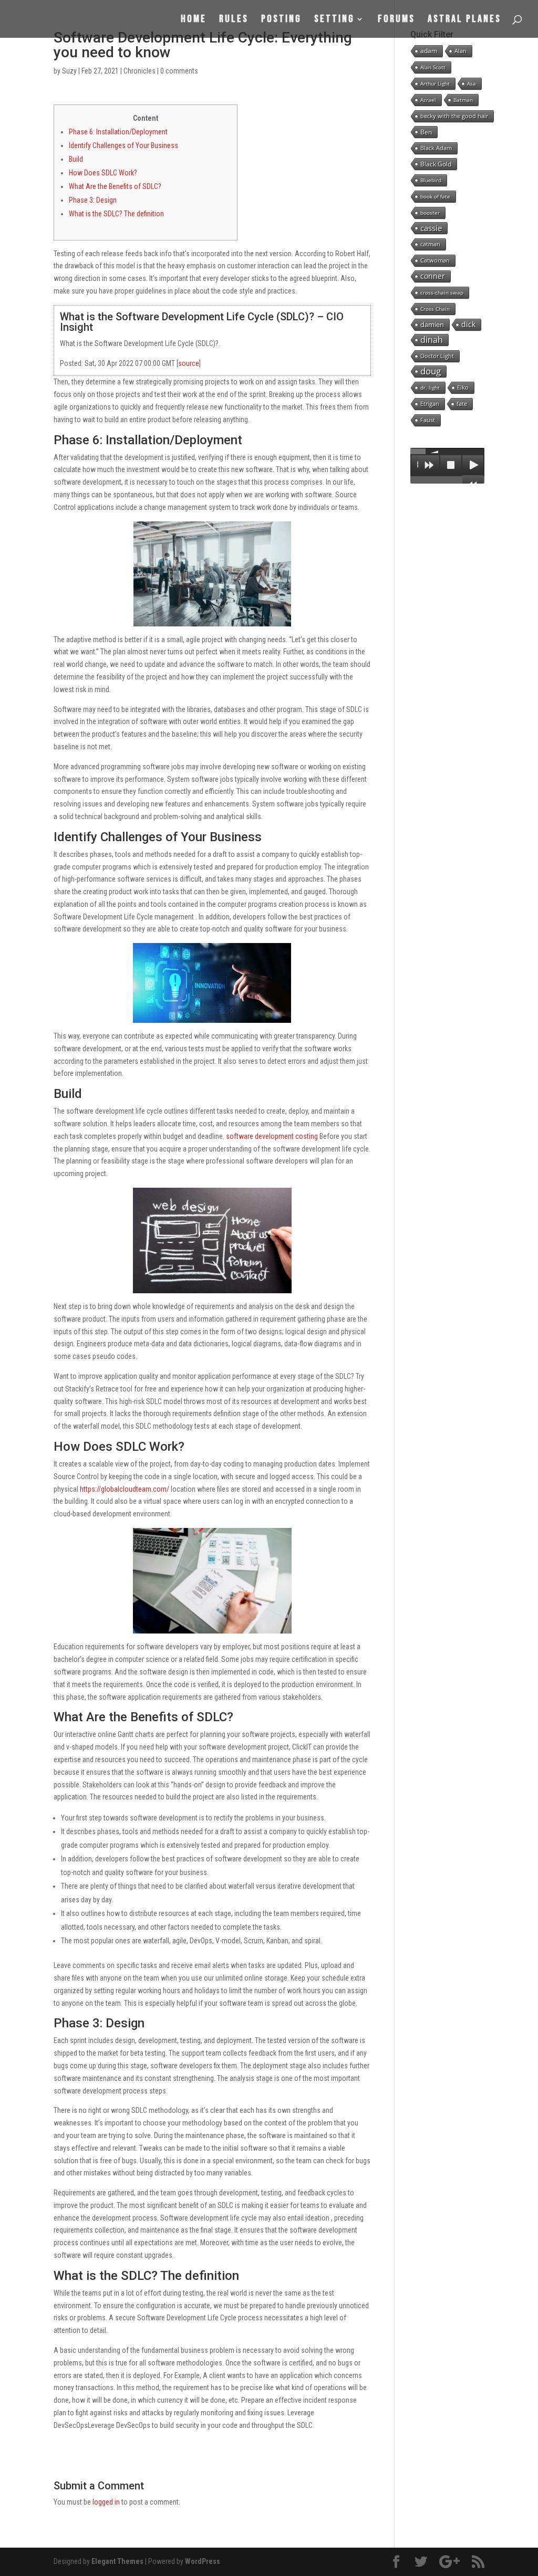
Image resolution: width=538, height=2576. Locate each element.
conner (433, 276)
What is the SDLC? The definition (116, 214)
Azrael (428, 100)
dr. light (430, 388)
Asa (472, 83)
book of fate (435, 196)
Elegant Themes (117, 2561)
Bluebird (431, 180)
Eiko (463, 387)
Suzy (69, 71)
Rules (234, 20)
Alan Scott (433, 67)
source (189, 363)
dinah (432, 340)
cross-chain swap (442, 292)
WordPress (203, 2561)
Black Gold (436, 164)
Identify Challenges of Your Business (123, 145)
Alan (461, 51)
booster (430, 213)
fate (462, 404)
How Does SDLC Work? (103, 173)
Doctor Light (437, 356)
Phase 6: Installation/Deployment (118, 132)
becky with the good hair (454, 116)
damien (432, 324)
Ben (426, 132)
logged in (106, 2502)
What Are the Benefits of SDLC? (115, 186)
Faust (428, 420)
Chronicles (139, 71)
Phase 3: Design (93, 200)
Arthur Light (435, 83)
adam (429, 51)
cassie (431, 228)
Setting (334, 20)
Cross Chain (435, 309)
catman (430, 244)
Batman (463, 100)
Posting (281, 20)
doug (431, 371)
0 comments (179, 71)
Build (76, 159)
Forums (396, 20)
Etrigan (430, 404)
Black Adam (436, 148)
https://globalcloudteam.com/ (125, 1489)
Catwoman (435, 260)
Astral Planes (464, 20)
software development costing (272, 1136)
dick (468, 324)
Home (194, 20)
